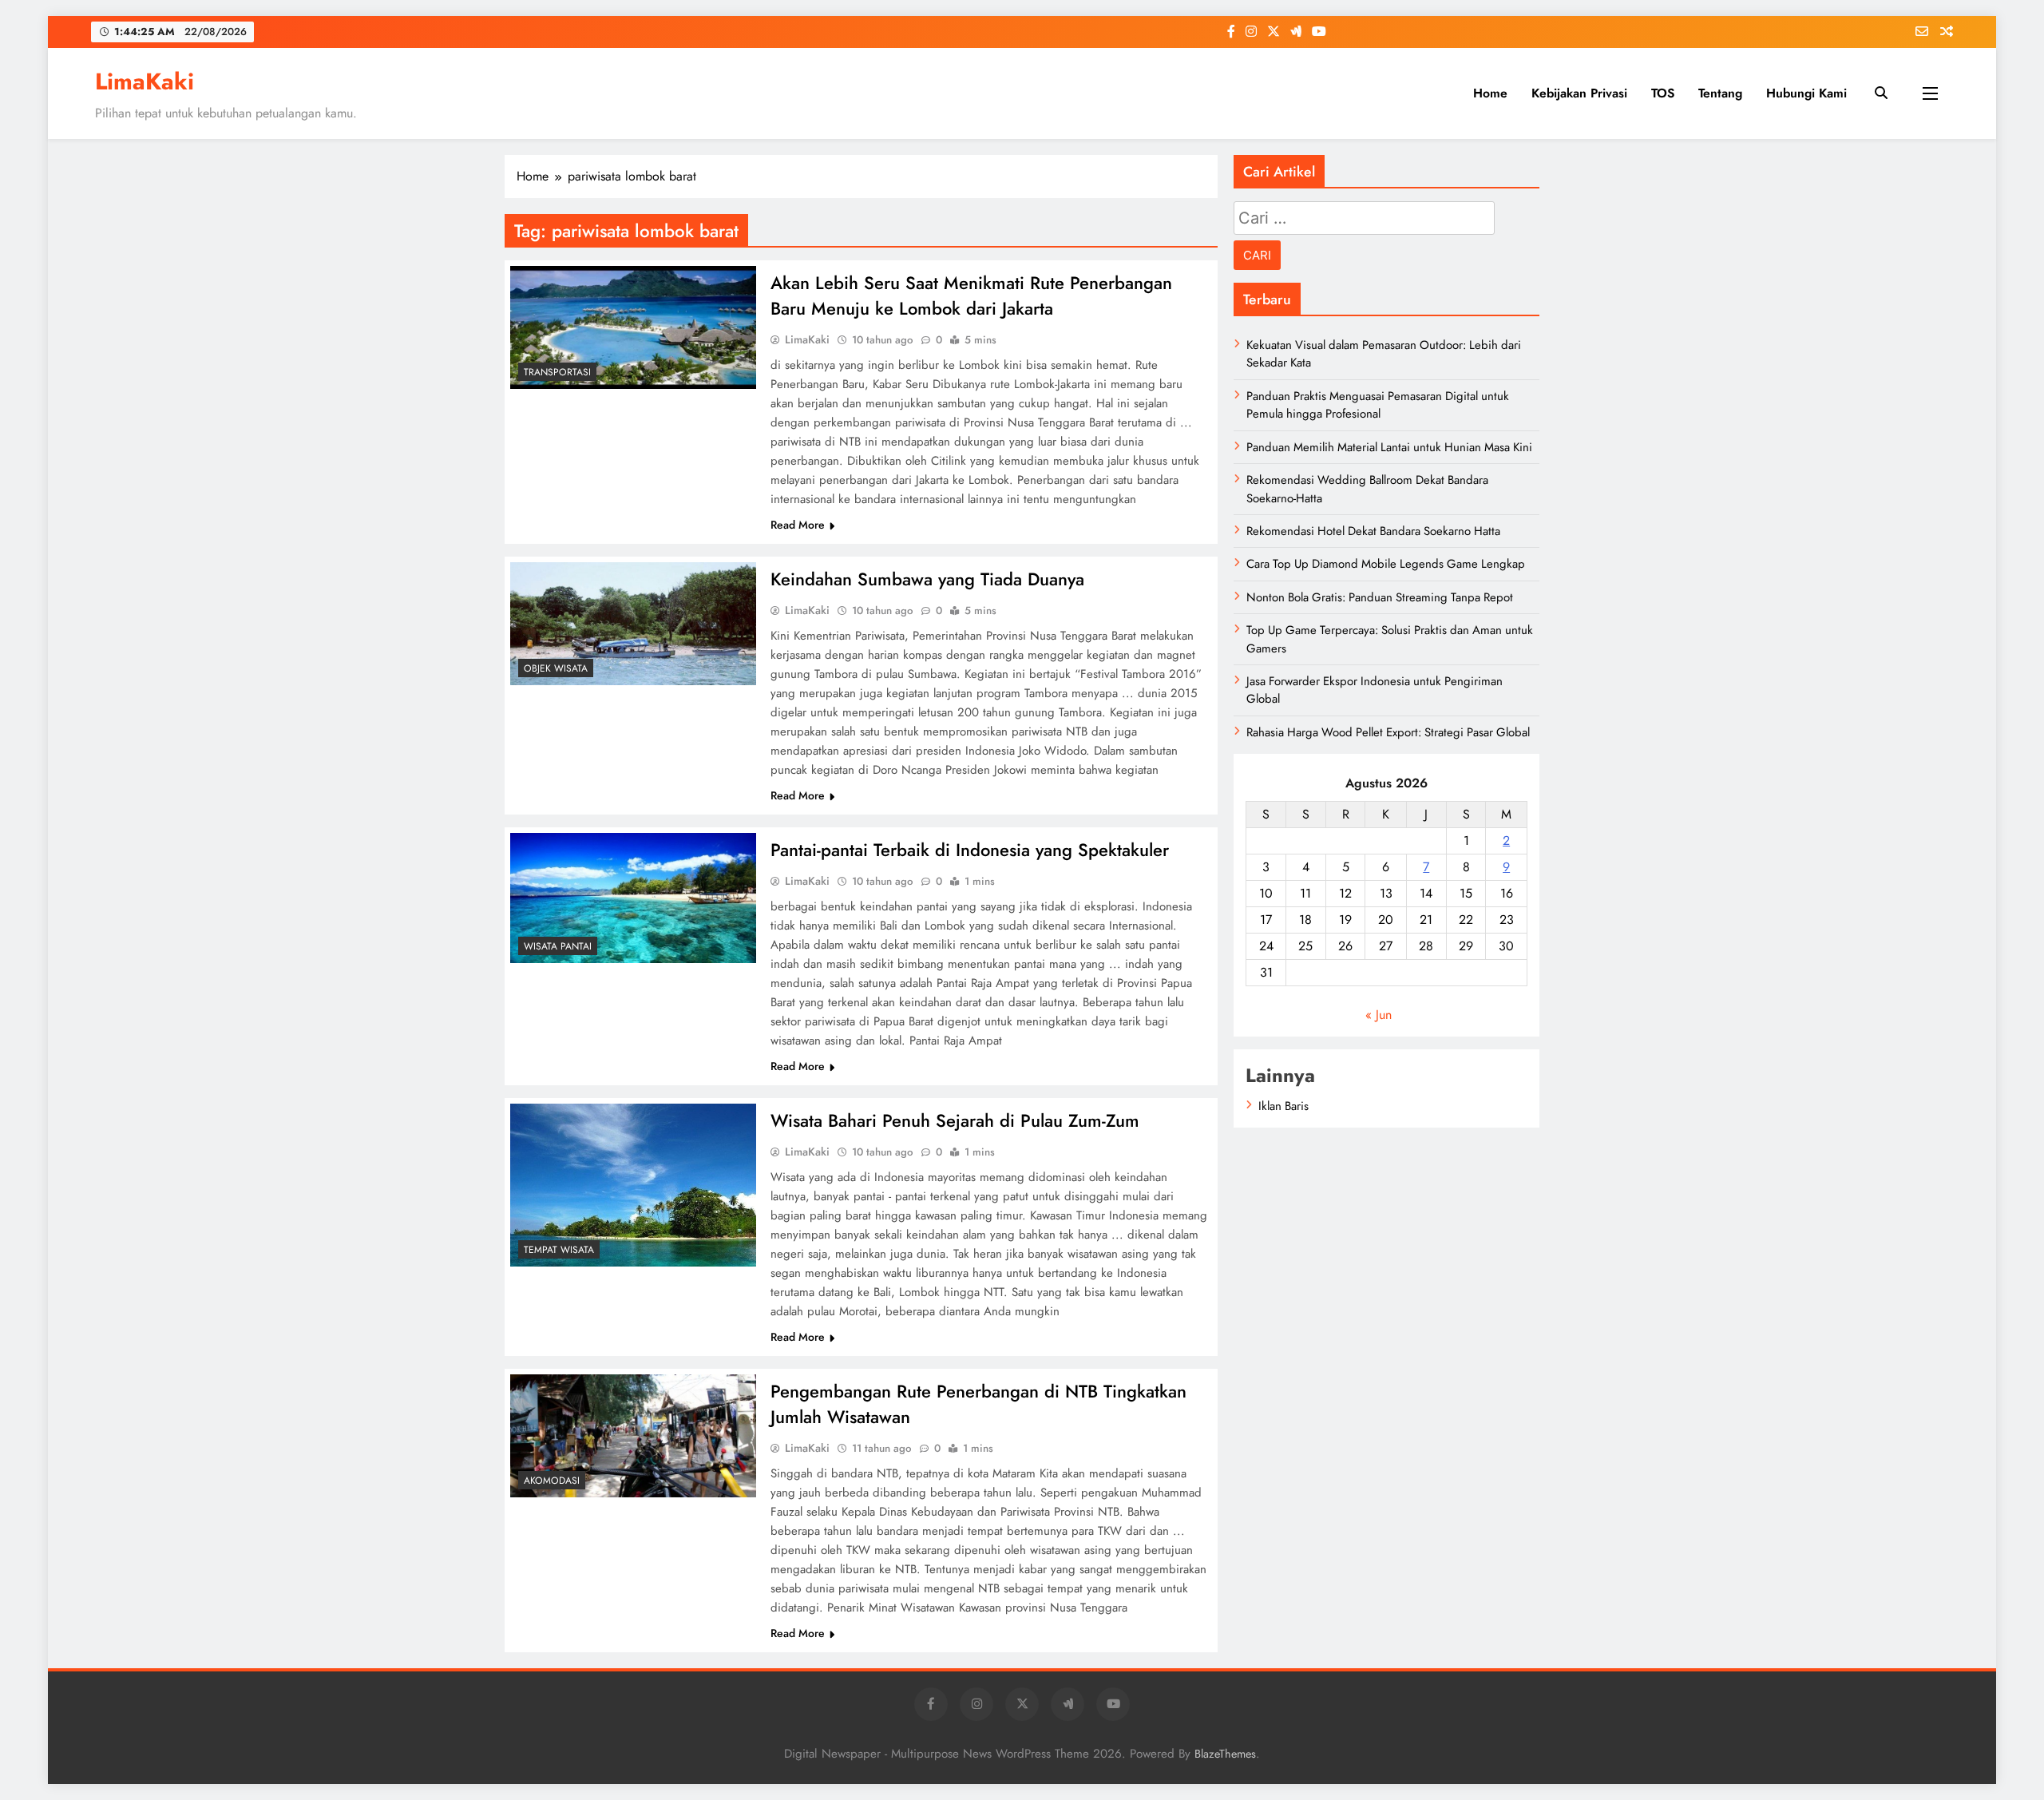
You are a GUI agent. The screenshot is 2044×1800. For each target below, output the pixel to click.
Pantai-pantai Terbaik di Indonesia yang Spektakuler (970, 850)
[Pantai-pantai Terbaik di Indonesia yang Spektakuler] (633, 898)
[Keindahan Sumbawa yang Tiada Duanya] (633, 624)
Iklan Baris (1283, 1106)
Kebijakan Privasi (1579, 93)
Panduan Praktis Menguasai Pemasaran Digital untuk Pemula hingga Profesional (1378, 405)
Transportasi (557, 372)
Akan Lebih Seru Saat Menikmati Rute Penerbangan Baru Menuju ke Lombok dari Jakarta (971, 295)
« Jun (1379, 1015)
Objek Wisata (556, 668)
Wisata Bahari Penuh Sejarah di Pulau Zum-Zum (955, 1120)
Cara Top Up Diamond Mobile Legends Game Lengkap (1386, 564)
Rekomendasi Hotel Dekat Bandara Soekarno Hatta (1373, 531)
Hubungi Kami (1806, 93)
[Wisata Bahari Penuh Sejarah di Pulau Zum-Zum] (633, 1185)
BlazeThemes (1225, 1754)
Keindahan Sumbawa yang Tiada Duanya (927, 579)
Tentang (1720, 93)
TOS (1663, 93)
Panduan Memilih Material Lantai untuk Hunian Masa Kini (1389, 447)
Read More (798, 525)
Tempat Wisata (559, 1250)
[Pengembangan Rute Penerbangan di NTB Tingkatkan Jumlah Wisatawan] (633, 1436)
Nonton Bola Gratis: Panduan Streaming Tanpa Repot (1380, 597)
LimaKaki (145, 81)
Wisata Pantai (558, 946)
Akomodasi (552, 1481)
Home (1490, 93)
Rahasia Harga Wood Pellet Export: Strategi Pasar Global (1388, 732)
